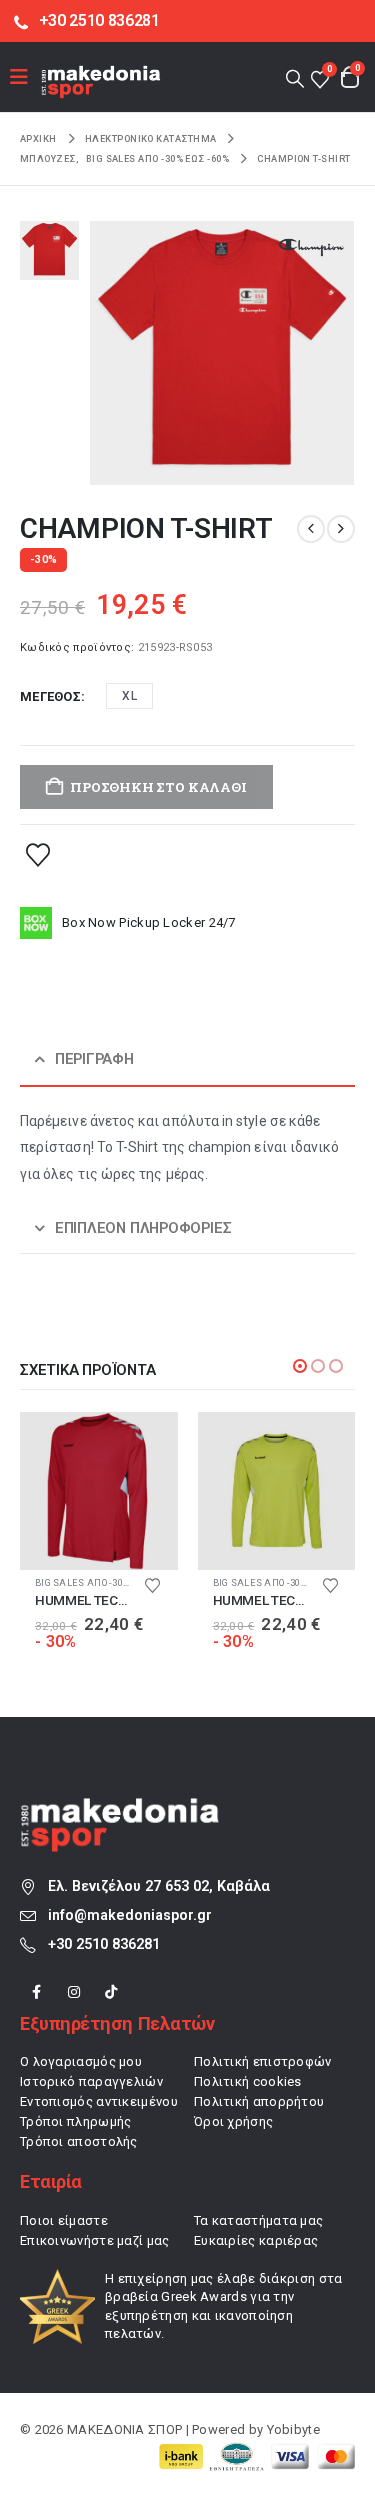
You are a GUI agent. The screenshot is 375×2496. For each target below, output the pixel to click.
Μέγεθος (50, 696)
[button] (294, 77)
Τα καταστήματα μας (258, 2220)
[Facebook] (36, 1992)
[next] (341, 529)
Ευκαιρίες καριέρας (256, 2240)
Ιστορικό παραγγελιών (91, 2081)
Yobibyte (293, 2429)
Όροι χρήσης (233, 2121)
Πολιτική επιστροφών (263, 2061)
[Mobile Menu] (25, 77)
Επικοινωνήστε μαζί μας (95, 2240)
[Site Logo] (101, 81)
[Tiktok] (111, 1992)
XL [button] (129, 696)
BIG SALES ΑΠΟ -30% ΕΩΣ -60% (104, 1582)
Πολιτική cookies (248, 2081)
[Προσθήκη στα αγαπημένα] (38, 854)
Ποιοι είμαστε (64, 2220)
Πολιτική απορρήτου (259, 2101)
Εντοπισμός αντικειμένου (99, 2101)
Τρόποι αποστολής (79, 2141)
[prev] (311, 529)
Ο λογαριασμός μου (81, 2061)
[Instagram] (73, 1992)
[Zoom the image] (120, 1808)
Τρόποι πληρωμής (76, 2121)
